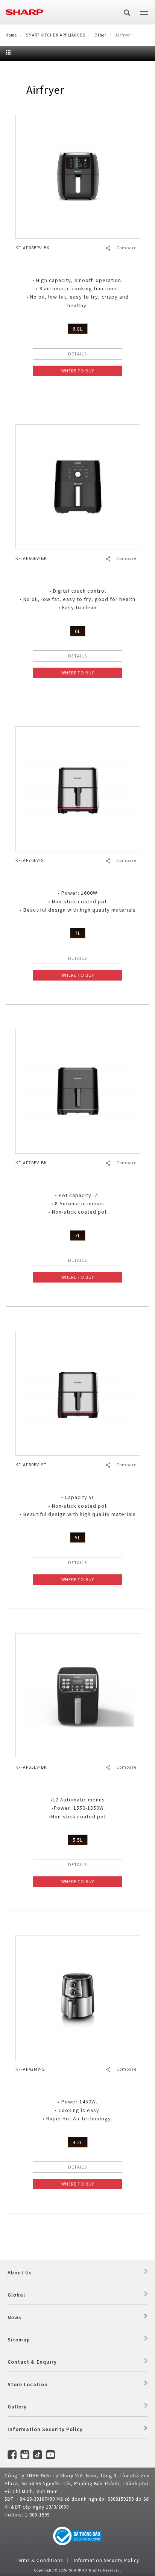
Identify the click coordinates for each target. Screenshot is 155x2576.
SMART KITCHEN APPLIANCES (56, 35)
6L (78, 631)
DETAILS (77, 354)
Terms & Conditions (39, 2560)
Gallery (17, 2407)
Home (11, 35)
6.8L (78, 329)
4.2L (78, 2142)
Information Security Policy (45, 2429)
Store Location (28, 2384)
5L (78, 1537)
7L (78, 933)
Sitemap (19, 2340)
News (14, 2317)
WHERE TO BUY (78, 371)
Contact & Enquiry (32, 2362)
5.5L (78, 1840)
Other (100, 35)
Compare (126, 248)
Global (16, 2295)
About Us (20, 2272)
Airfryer (45, 90)
